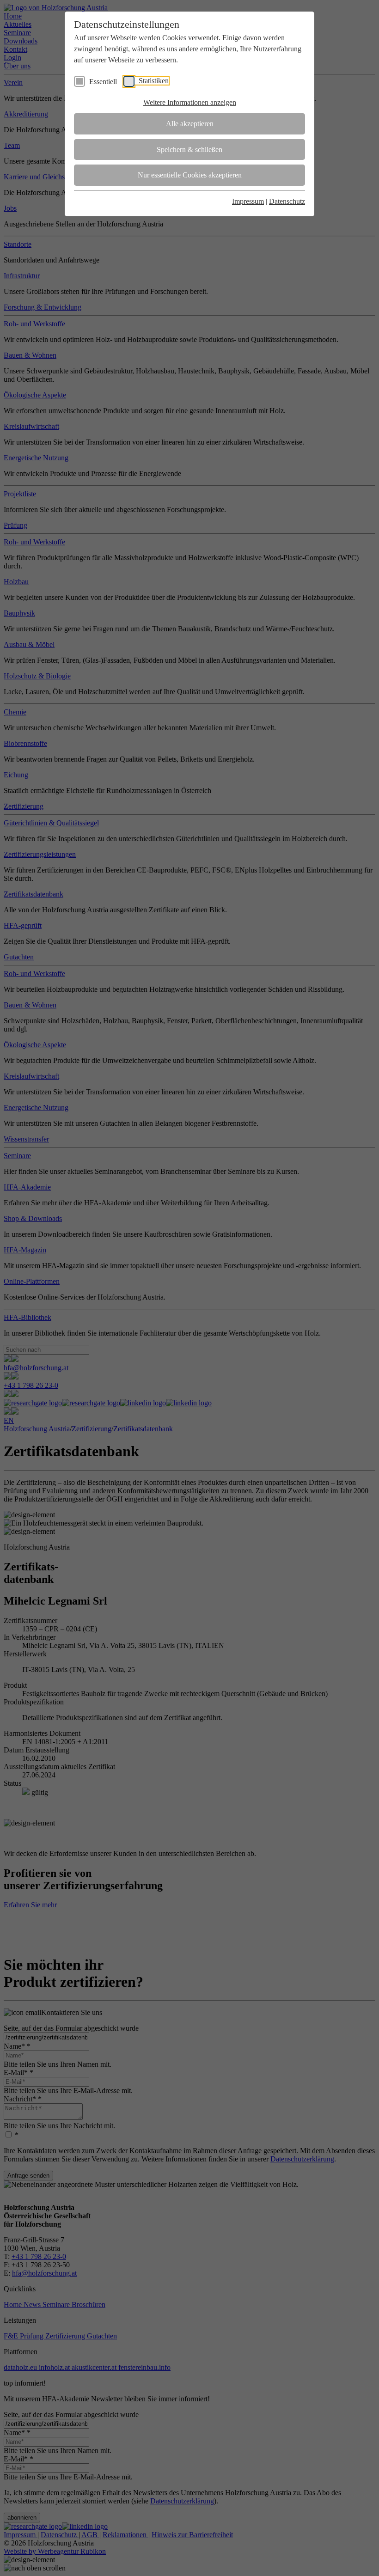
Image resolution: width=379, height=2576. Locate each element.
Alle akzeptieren (190, 124)
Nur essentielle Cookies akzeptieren (190, 175)
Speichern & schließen (189, 150)
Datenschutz (287, 201)
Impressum (248, 201)
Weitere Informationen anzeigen (190, 102)
